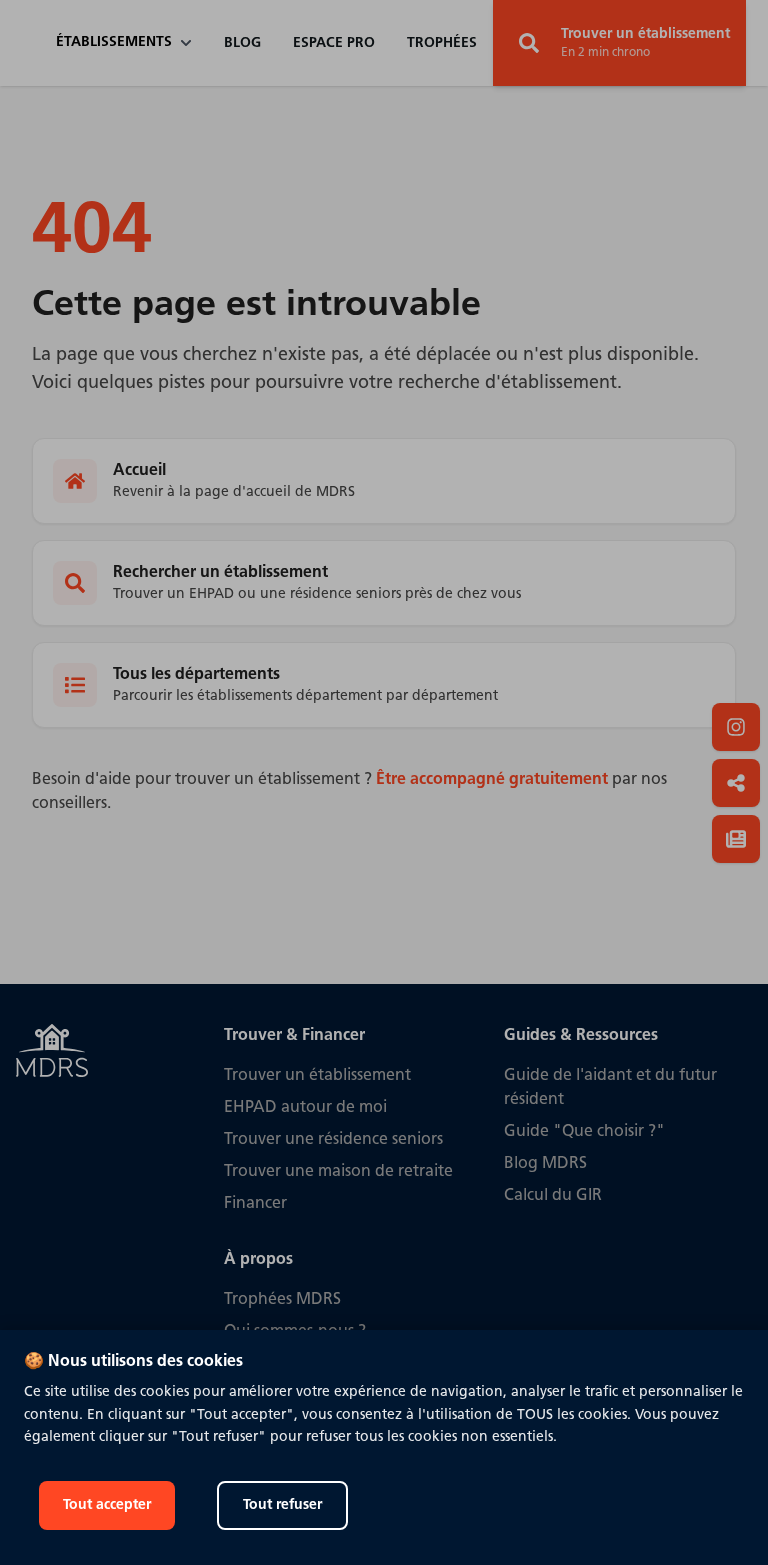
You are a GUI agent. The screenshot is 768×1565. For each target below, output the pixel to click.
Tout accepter (107, 1505)
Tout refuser (282, 1505)
